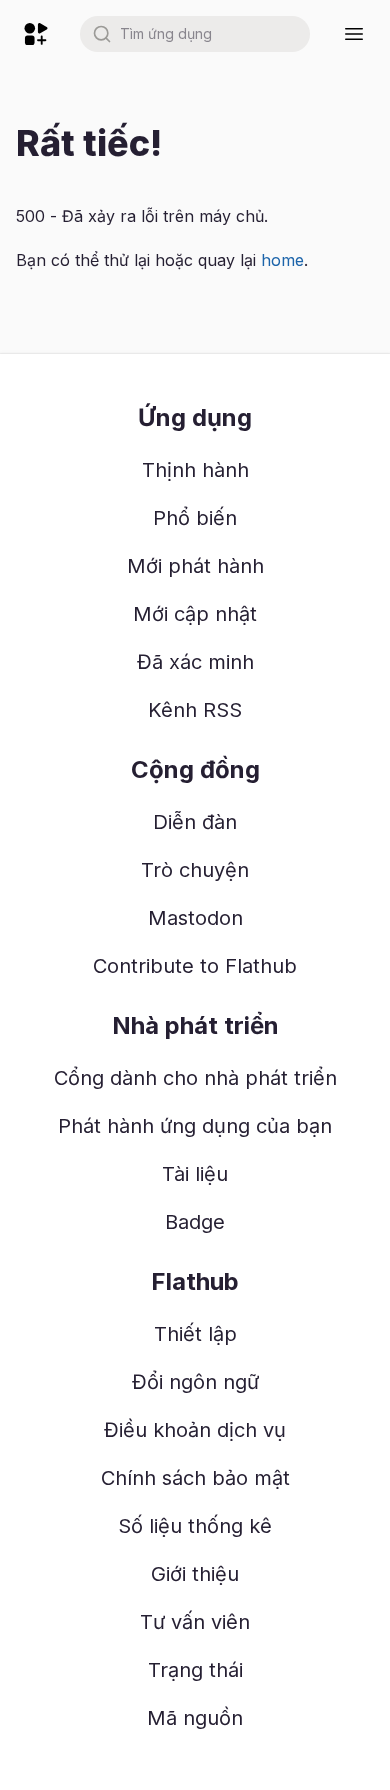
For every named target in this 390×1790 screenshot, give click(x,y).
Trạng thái (195, 1670)
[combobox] (195, 34)
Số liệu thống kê (195, 1526)
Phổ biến (195, 518)
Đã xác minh (195, 662)
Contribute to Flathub (195, 966)
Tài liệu (195, 1174)
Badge (195, 1222)
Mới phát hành (195, 566)
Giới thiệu (195, 1574)
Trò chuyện (195, 870)
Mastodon (195, 918)
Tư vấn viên (195, 1622)
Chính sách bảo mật (195, 1478)
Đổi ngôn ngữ (195, 1382)
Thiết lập (195, 1334)
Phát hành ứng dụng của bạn (195, 1126)
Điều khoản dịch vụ (195, 1430)
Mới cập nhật (195, 614)
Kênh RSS (195, 710)
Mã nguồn (195, 1718)
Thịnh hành (195, 470)
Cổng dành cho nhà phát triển (195, 1078)
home (282, 260)
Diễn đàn (195, 822)
